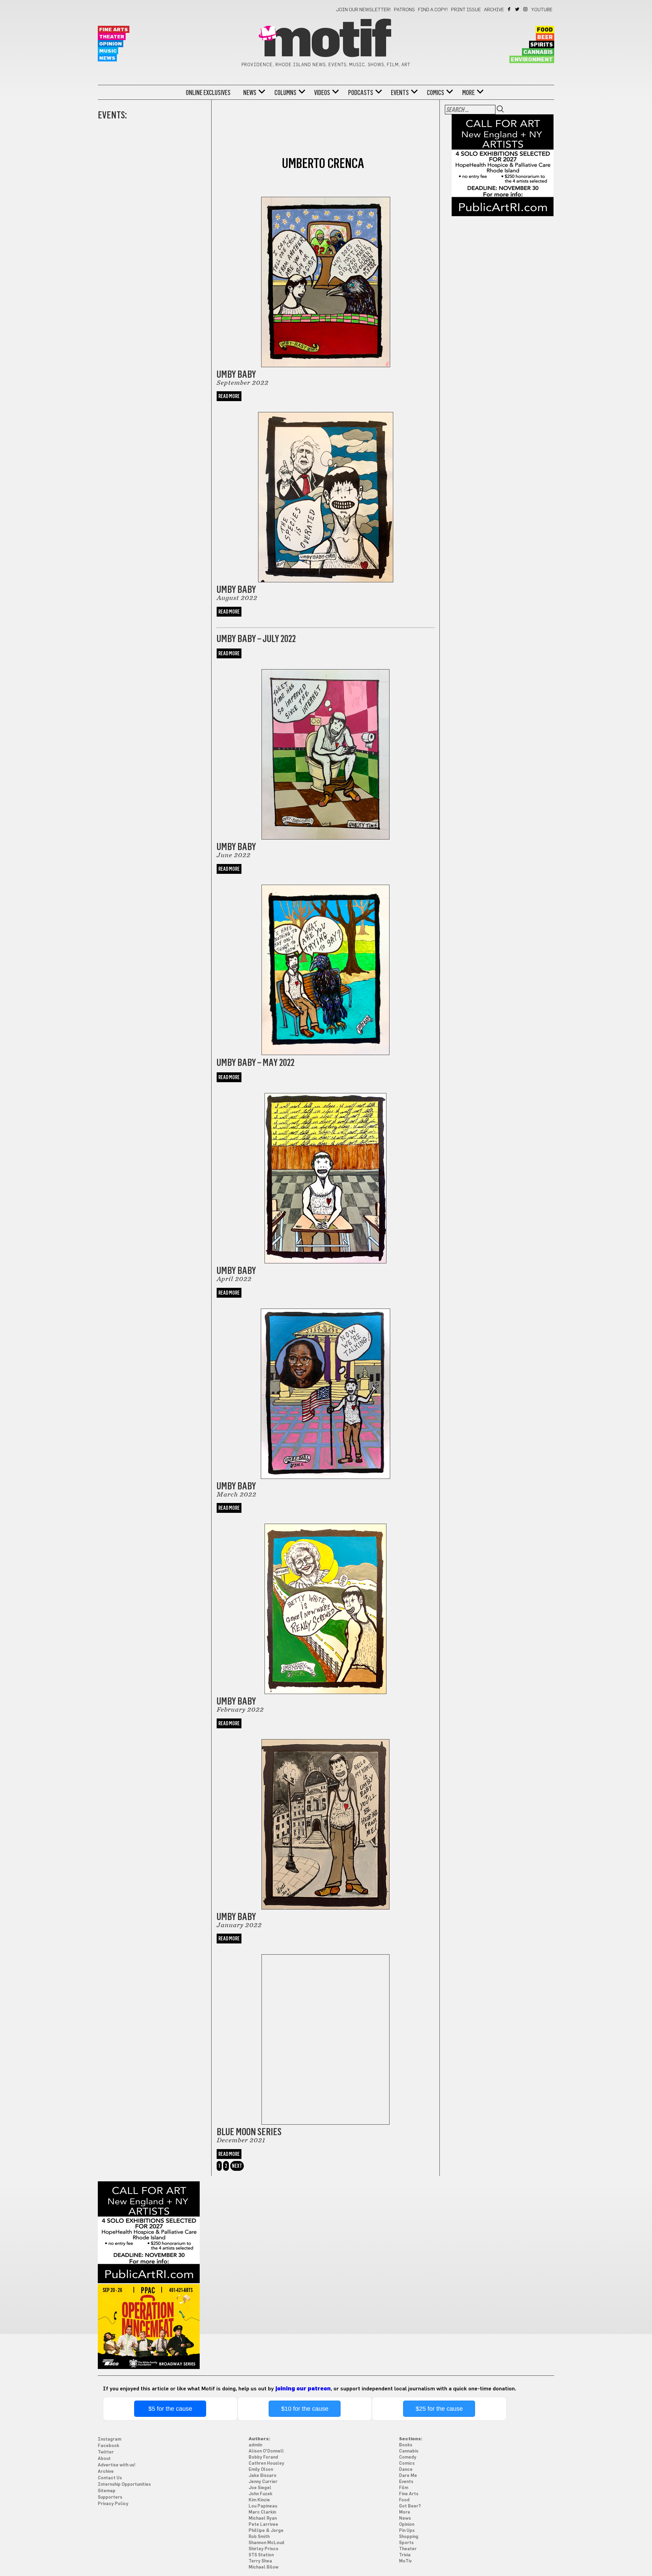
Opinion (111, 44)
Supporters (110, 2497)
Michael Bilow (264, 2567)
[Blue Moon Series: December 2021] (325, 2031)
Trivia (405, 2555)
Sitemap (107, 2491)
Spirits (542, 45)
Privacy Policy (113, 2504)
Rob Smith (259, 2537)
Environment (532, 60)
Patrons (404, 10)
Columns (285, 93)
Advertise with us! (117, 2465)
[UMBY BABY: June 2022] (325, 746)
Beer (545, 37)
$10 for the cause (305, 2409)
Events (400, 93)
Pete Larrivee (263, 2525)
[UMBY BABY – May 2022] (325, 961)
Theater (112, 37)
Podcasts (361, 93)
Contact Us (110, 2478)
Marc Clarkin (262, 2512)
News (107, 58)
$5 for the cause (170, 2409)
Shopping (409, 2537)
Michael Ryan (263, 2518)
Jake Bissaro (262, 2476)
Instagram (526, 9)
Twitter (518, 9)
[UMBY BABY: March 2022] (325, 1385)
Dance (406, 2470)
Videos (322, 93)
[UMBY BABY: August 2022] (325, 488)
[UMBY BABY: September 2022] (325, 278)
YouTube (542, 10)
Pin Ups (407, 2531)
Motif (326, 41)
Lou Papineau (263, 2506)
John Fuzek (260, 2494)
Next (237, 2166)
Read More (229, 396)
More (468, 93)
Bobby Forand (263, 2457)
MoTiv (405, 2561)
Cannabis (538, 52)
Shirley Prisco (264, 2549)
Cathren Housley (266, 2464)
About (104, 2459)
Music (108, 51)
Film (404, 2488)
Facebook (510, 9)
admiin (255, 2445)
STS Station (261, 2555)
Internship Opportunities (124, 2485)
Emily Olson (261, 2470)
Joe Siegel (260, 2488)
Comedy (408, 2457)
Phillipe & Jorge (266, 2531)
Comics (436, 93)
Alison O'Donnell (266, 2451)
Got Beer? (410, 2506)
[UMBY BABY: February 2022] (325, 1600)
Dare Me (408, 2476)
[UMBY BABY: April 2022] (325, 1170)
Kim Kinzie (259, 2500)
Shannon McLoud (266, 2543)
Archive (494, 10)
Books (406, 2445)
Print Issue (466, 10)
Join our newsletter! (363, 10)
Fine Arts (114, 30)
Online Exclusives (208, 93)
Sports (406, 2543)
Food (545, 30)
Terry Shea (260, 2561)
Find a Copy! (433, 10)
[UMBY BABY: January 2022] (325, 1816)
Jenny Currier (263, 2482)
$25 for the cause (439, 2409)
